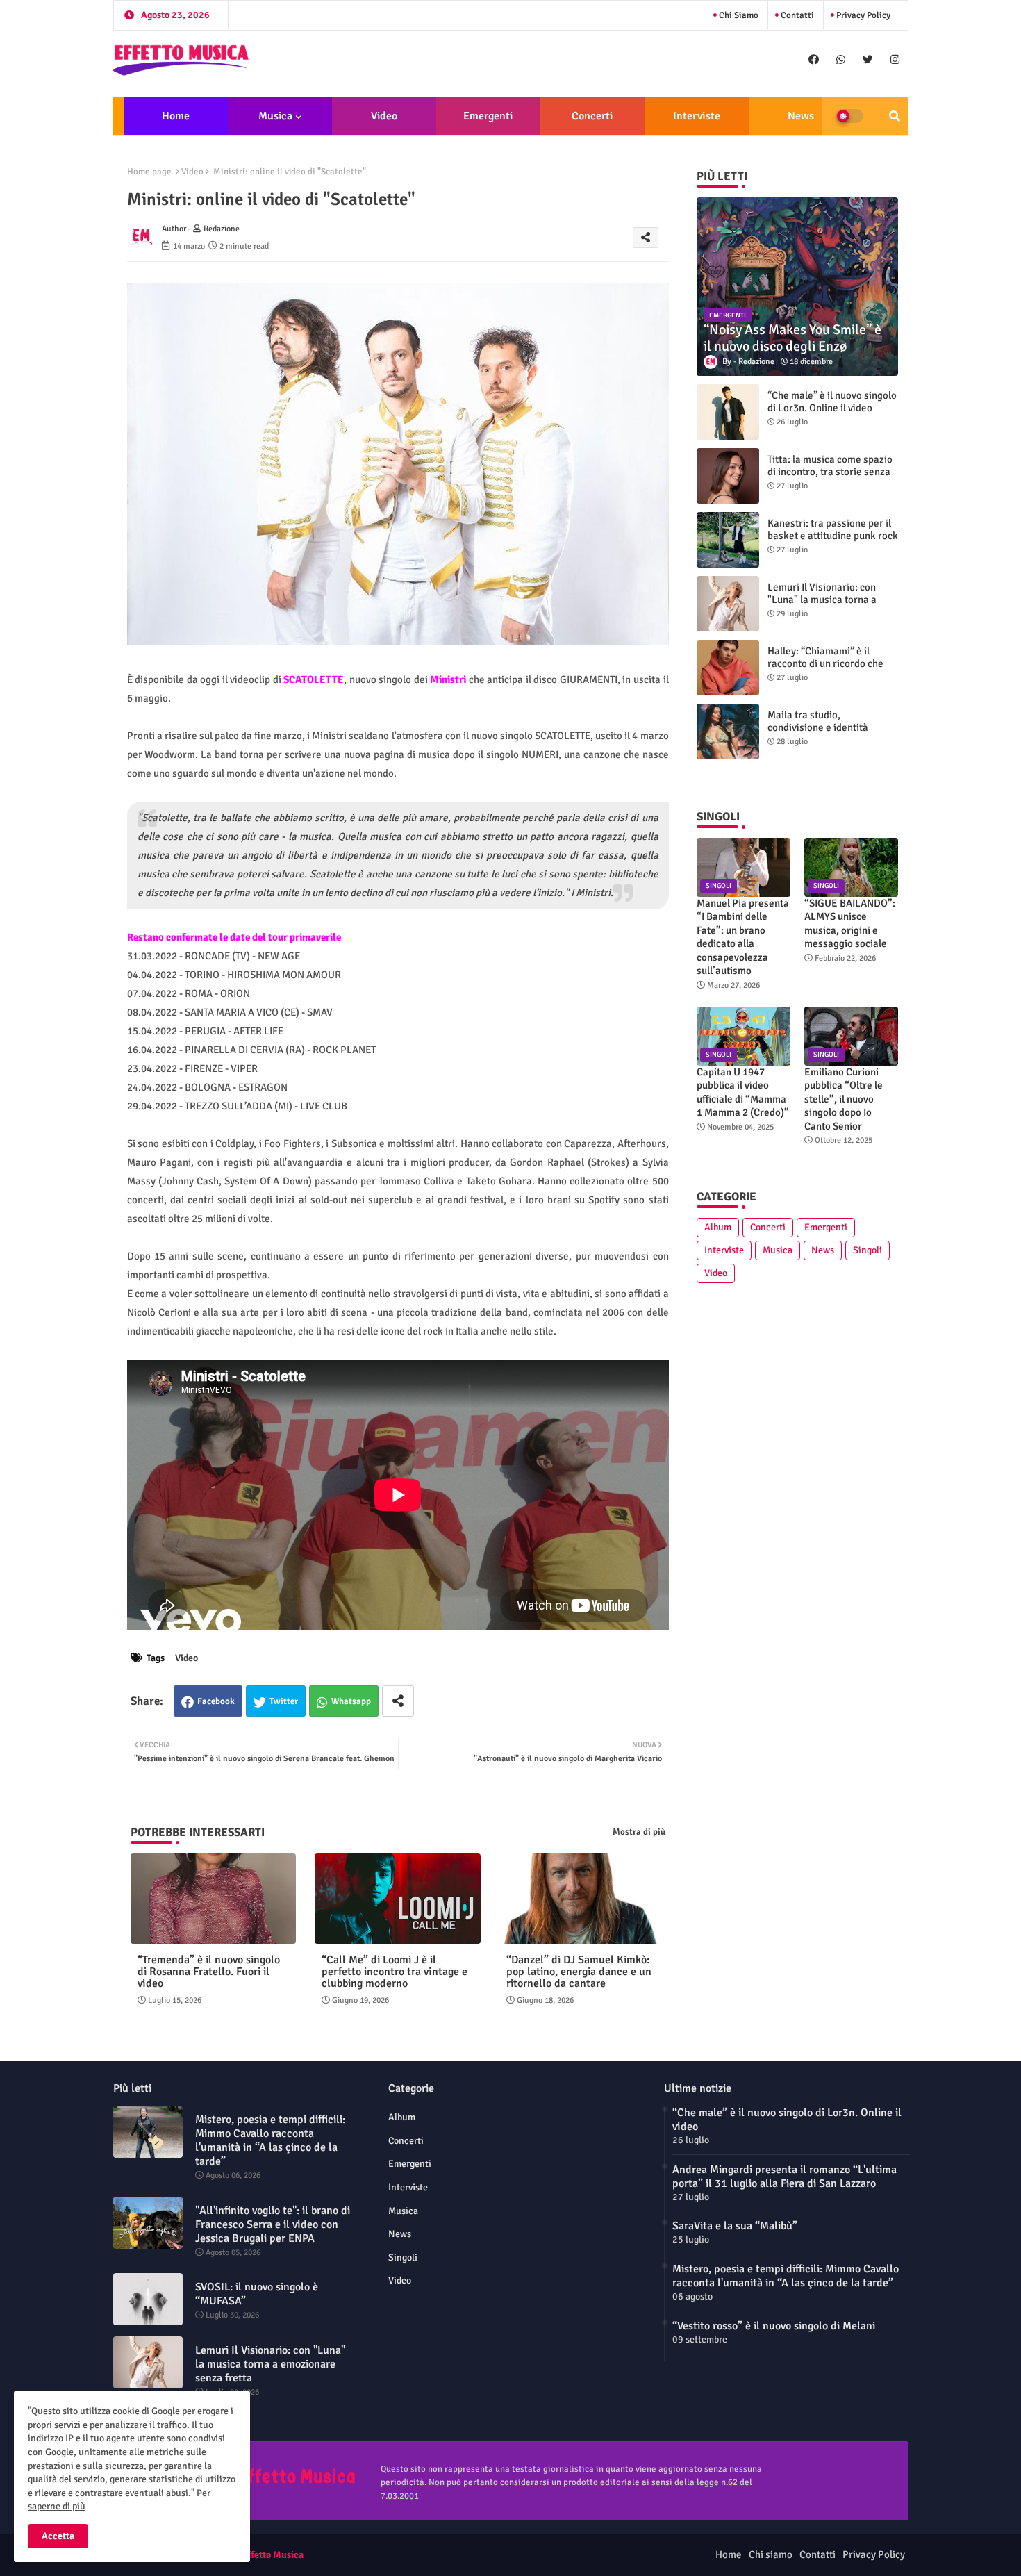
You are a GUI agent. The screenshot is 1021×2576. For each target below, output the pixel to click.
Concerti (592, 116)
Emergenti (488, 116)
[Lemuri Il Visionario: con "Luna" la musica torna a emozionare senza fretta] (728, 604)
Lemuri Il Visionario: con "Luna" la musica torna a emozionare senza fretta (822, 600)
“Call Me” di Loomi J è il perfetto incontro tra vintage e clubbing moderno (395, 1972)
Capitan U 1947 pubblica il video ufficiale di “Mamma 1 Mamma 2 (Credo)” (743, 1092)
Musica (275, 116)
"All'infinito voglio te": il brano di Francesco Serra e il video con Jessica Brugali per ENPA (273, 2224)
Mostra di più (639, 1832)
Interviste (697, 116)
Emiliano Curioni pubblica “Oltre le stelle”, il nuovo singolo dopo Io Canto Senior (844, 1099)
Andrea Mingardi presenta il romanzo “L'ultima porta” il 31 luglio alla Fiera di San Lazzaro (785, 2177)
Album (718, 1227)
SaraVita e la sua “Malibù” (735, 2226)
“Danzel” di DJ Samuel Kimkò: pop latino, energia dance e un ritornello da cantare (579, 1972)
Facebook (216, 1701)
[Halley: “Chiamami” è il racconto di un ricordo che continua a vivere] (728, 668)
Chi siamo (738, 15)
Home (176, 116)
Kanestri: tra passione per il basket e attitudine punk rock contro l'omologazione (833, 536)
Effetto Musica (273, 2555)
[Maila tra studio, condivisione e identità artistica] (728, 732)
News (801, 116)
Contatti (796, 15)
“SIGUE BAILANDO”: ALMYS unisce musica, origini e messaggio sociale (850, 924)
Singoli (868, 1250)
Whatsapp (351, 1701)
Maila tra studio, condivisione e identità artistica (818, 727)
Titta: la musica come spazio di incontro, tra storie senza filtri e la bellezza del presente (830, 478)
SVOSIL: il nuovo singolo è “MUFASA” (257, 2294)
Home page (149, 172)
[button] (895, 116)
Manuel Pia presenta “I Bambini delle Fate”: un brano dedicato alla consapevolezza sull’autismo (743, 937)
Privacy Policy (862, 15)
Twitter (284, 1701)
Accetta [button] (58, 2536)
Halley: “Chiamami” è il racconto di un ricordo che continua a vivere (825, 663)
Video (384, 116)
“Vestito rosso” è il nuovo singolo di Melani (774, 2326)
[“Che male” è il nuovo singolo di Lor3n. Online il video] (728, 412)
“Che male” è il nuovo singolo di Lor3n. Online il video (832, 402)
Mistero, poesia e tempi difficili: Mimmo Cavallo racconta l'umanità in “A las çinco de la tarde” (270, 2140)
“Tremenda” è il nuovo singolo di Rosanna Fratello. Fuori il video (209, 1972)
